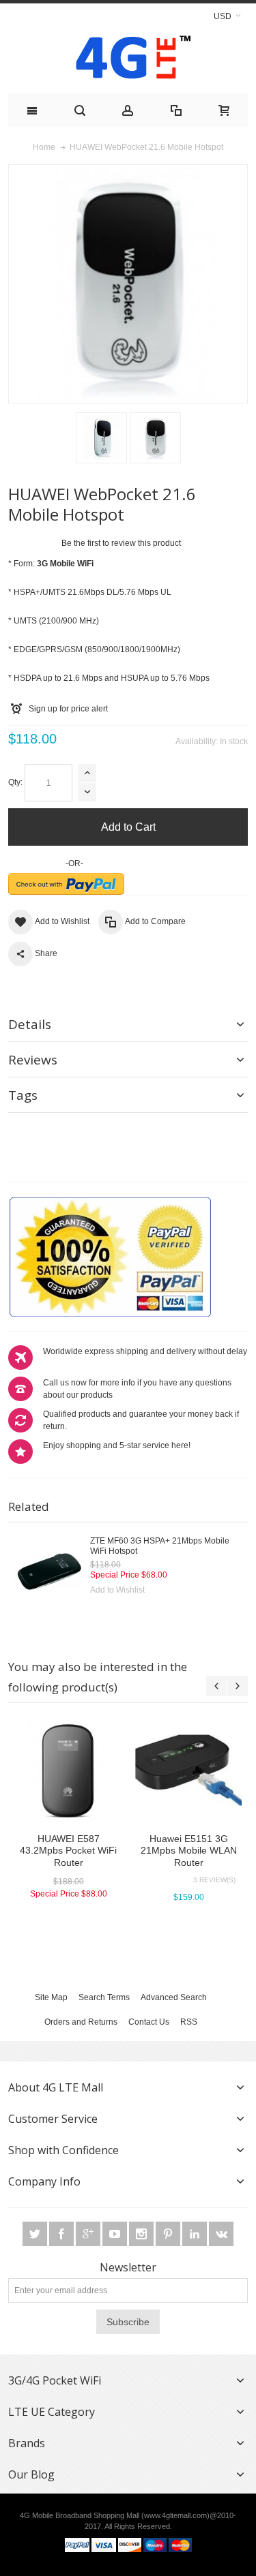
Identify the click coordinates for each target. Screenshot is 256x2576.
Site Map (51, 1997)
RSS (189, 2022)
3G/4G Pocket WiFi (55, 2380)
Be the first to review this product (121, 543)
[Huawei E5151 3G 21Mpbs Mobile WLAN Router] (188, 1770)
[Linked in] (196, 2235)
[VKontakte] (221, 2235)
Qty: (15, 782)
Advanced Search (174, 1997)
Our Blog (31, 2474)
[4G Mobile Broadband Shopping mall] (128, 60)
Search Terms (104, 1997)
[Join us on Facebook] (62, 2235)
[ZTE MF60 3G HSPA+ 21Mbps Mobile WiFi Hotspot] (49, 1570)
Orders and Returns (81, 2022)
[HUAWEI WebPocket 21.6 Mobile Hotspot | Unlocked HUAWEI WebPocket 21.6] (101, 438)
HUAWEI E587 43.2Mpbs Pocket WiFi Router (68, 1850)
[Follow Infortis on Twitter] (36, 2235)
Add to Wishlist (117, 1590)
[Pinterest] (169, 2235)
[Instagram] (142, 2235)
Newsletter (128, 2267)
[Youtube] (116, 2235)
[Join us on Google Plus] (89, 2235)
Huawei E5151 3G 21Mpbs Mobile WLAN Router (189, 1850)
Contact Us (149, 2022)
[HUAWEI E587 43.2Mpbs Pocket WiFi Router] (68, 1770)
